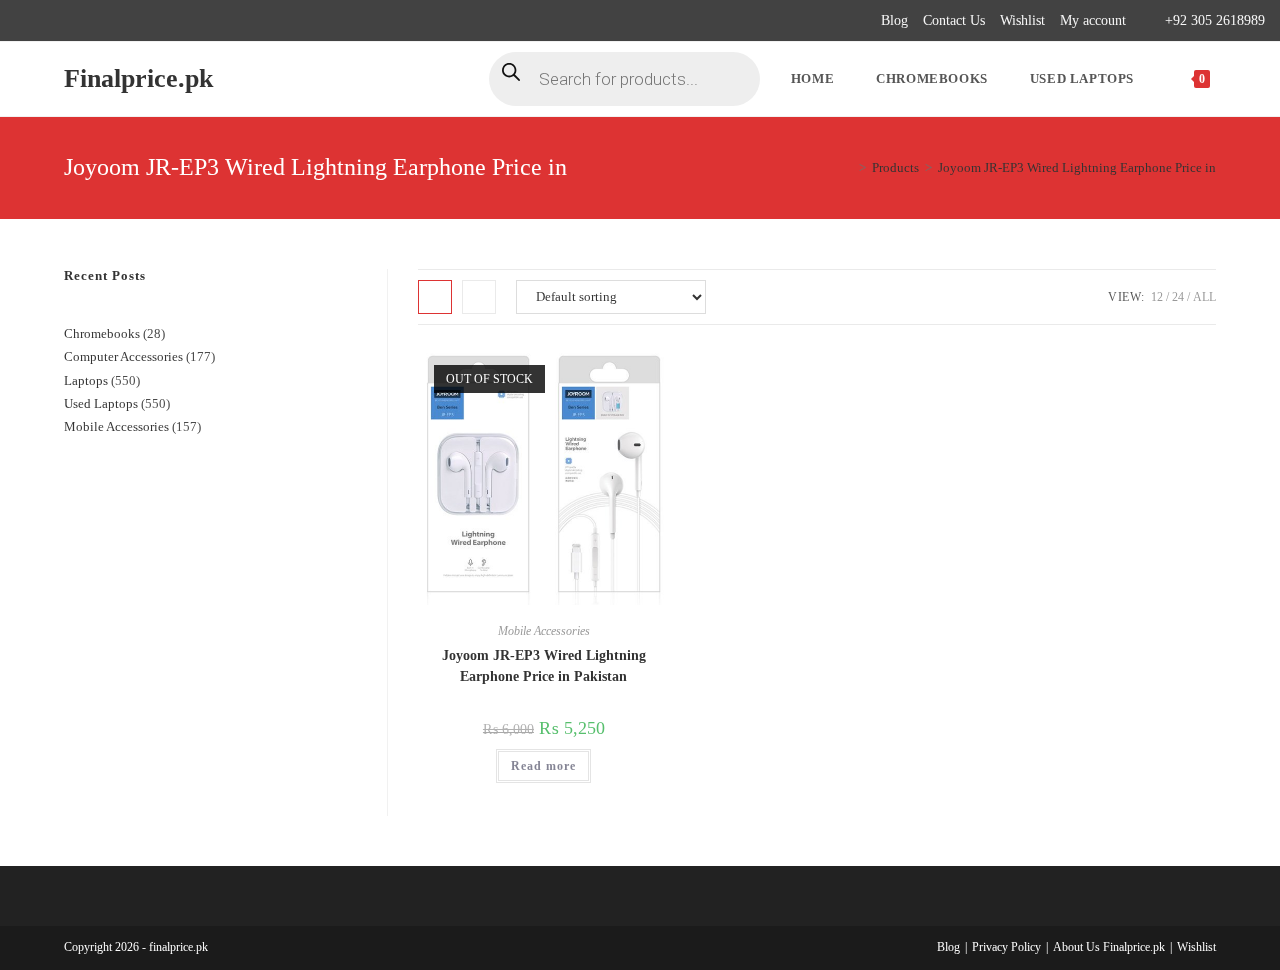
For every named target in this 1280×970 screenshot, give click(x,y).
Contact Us (954, 20)
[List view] (479, 297)
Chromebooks (102, 333)
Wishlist (1022, 20)
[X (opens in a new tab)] (23, 21)
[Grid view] (435, 297)
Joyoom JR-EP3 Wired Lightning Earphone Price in (1077, 167)
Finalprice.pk (138, 78)
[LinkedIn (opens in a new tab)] (112, 21)
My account (1093, 20)
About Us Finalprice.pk (1109, 947)
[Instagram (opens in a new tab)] (89, 21)
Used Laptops (101, 403)
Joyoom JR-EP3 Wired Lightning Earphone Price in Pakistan (544, 666)
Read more (543, 766)
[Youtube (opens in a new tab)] (135, 21)
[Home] (848, 167)
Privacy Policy (1006, 947)
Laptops (86, 380)
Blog (894, 20)
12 (1157, 297)
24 (1178, 297)
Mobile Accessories (544, 631)
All (1204, 297)
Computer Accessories (123, 356)
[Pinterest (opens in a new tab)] (66, 21)
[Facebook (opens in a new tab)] (43, 21)
